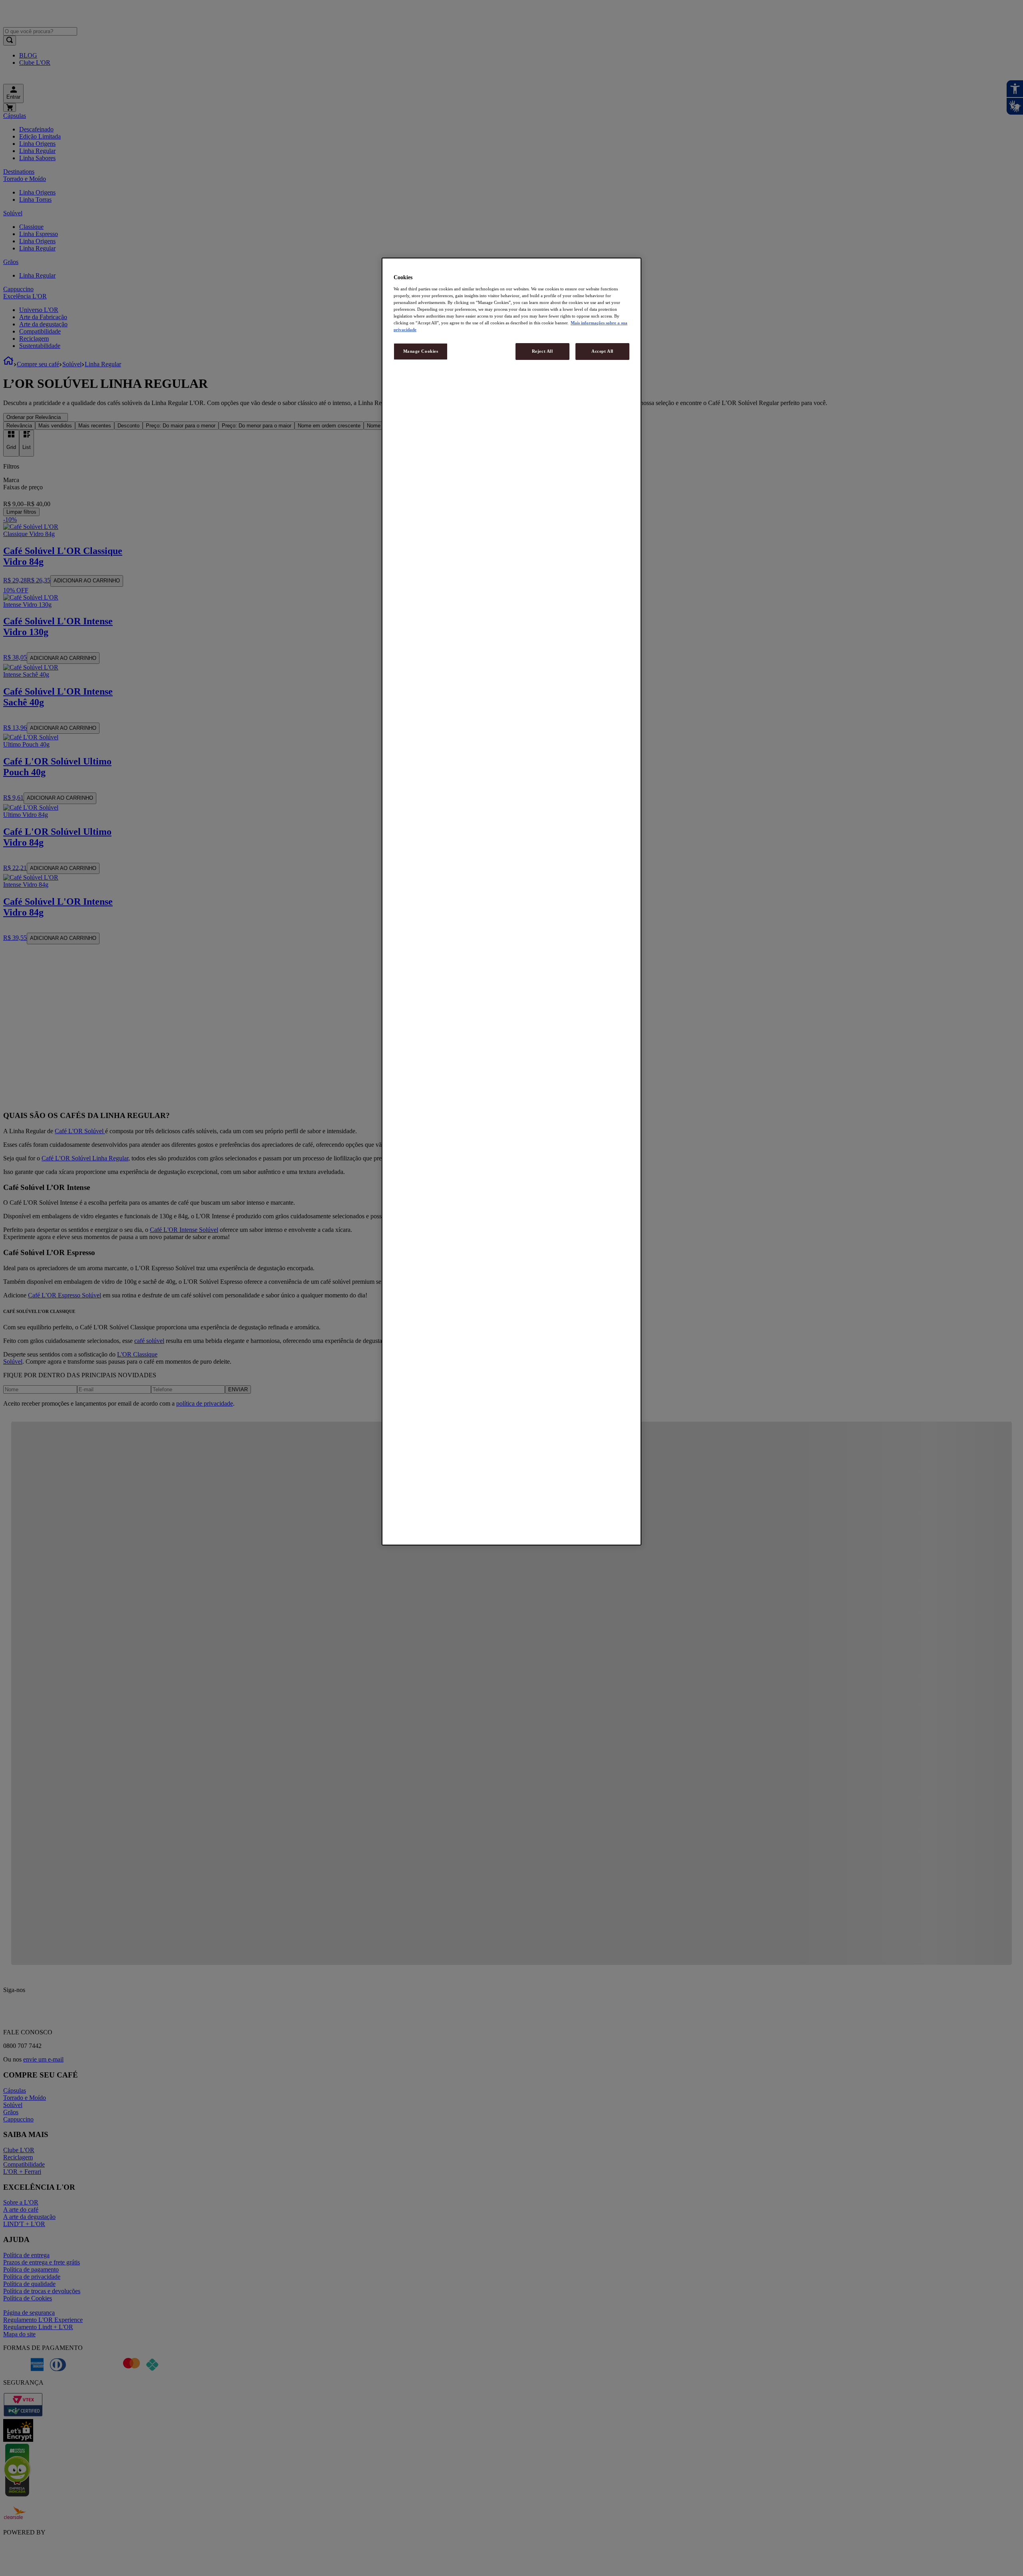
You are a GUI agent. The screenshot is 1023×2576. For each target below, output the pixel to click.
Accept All (602, 351)
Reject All (542, 351)
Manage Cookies (421, 351)
